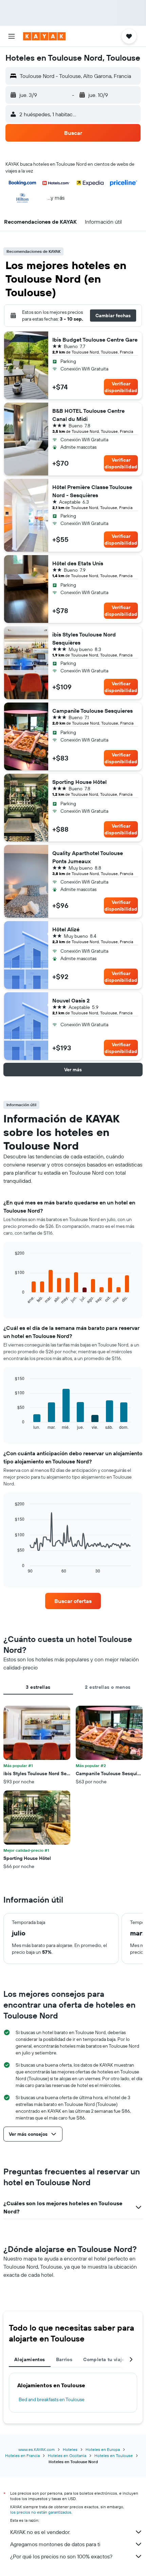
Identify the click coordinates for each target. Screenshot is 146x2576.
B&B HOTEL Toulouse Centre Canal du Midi (88, 415)
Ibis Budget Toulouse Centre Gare (95, 340)
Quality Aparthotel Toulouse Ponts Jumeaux (88, 857)
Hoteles (70, 2449)
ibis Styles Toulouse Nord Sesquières (84, 638)
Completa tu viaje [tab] (104, 2359)
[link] (73, 1601)
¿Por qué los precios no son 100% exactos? (61, 2556)
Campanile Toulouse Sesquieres (93, 711)
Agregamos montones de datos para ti (55, 2544)
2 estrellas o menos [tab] (108, 1687)
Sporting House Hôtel (79, 782)
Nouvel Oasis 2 (71, 1000)
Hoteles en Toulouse (114, 2456)
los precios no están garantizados (41, 2512)
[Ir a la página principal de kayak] (44, 36)
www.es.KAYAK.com (36, 2449)
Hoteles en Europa (103, 2449)
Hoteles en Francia (22, 2456)
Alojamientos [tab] (30, 2359)
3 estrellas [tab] (38, 1687)
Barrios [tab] (64, 2359)
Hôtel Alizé (66, 929)
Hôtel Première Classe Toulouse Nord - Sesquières (92, 491)
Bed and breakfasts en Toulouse (52, 2399)
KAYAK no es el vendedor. (40, 2532)
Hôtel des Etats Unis (78, 563)
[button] (12, 36)
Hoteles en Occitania (67, 2456)
